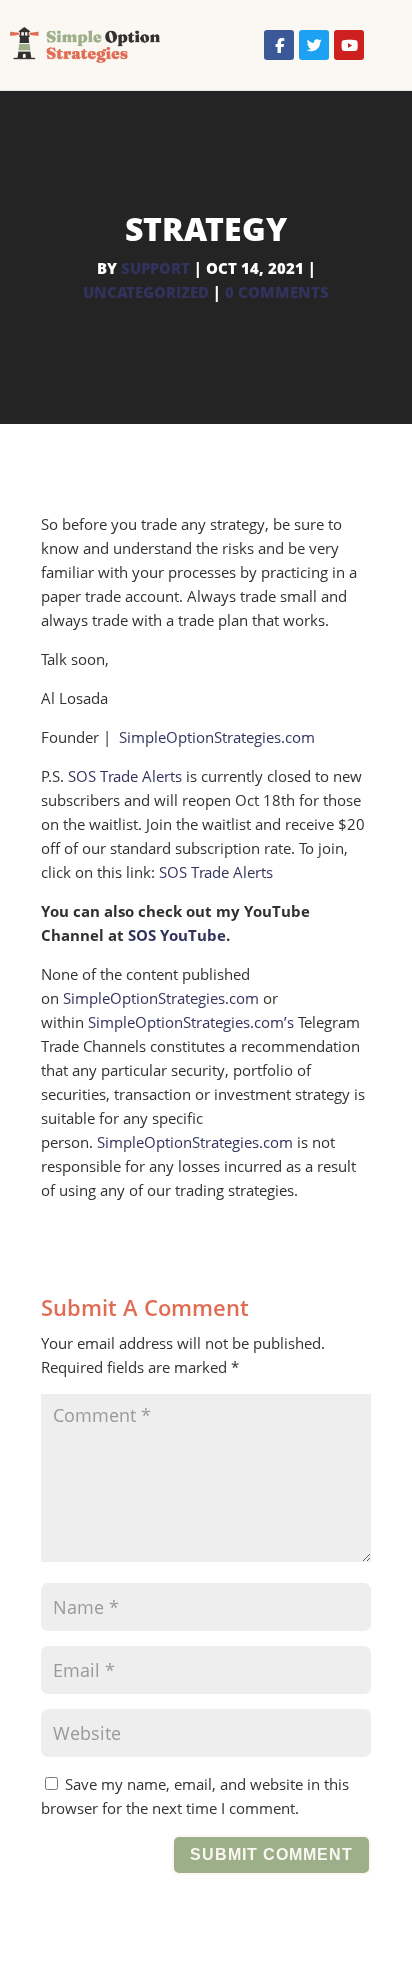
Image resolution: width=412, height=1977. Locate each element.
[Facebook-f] (279, 45)
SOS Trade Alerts (125, 776)
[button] (383, 45)
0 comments (277, 292)
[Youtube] (349, 45)
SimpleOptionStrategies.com (217, 737)
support (155, 268)
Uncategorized (146, 292)
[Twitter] (314, 45)
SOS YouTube (177, 935)
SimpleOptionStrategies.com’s (191, 1022)
